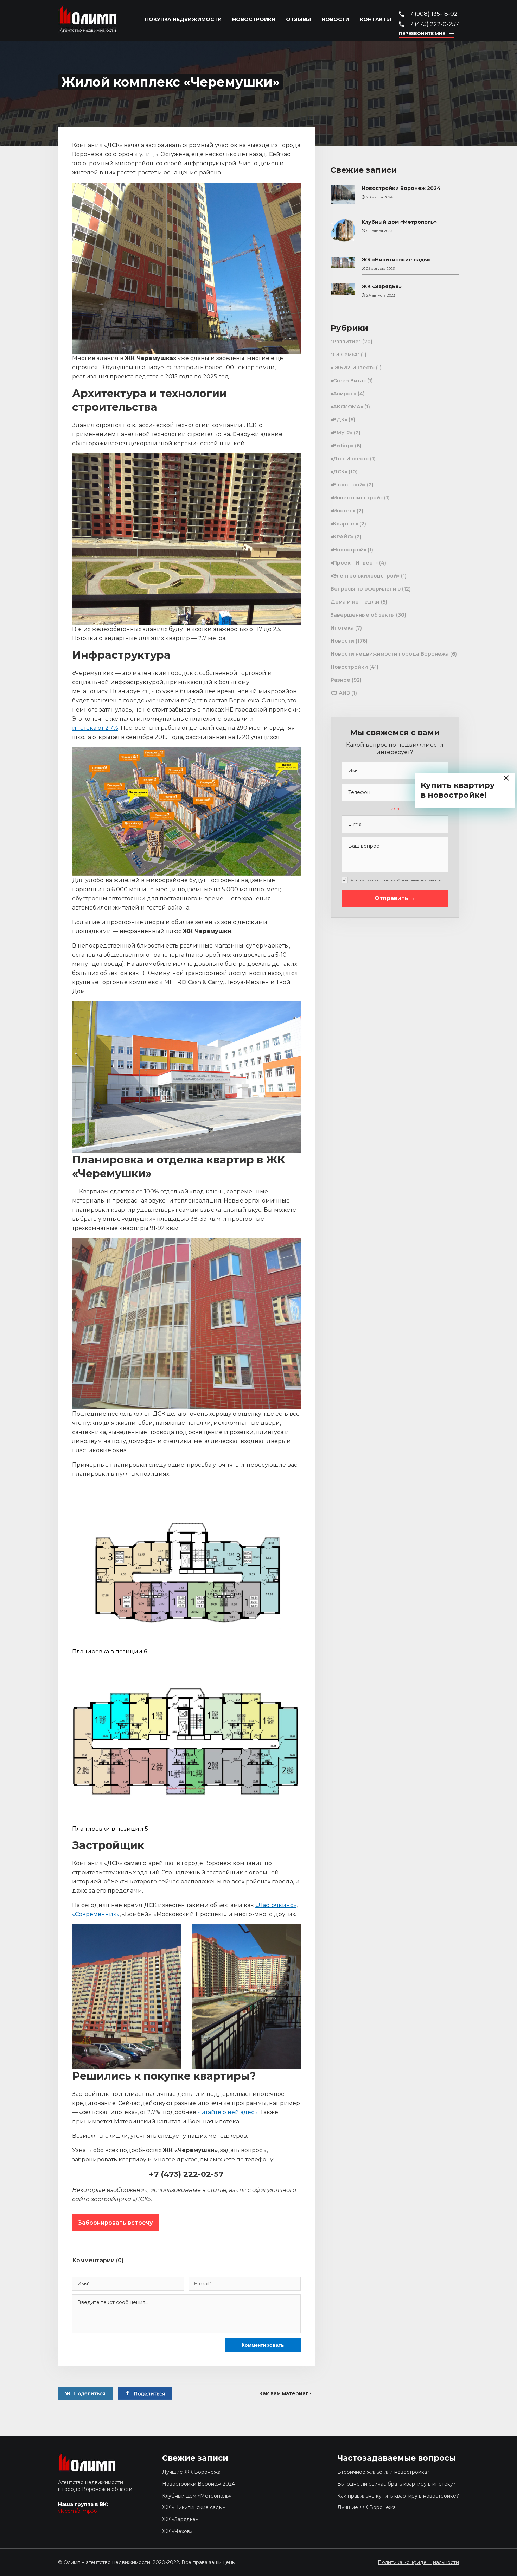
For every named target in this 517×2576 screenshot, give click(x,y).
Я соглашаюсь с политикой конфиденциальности (396, 880)
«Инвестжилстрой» (357, 498)
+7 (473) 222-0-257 (433, 24)
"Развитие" (346, 342)
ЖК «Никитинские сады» (396, 260)
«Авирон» (343, 394)
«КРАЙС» (342, 537)
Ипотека (342, 628)
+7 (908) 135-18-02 (432, 14)
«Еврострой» (348, 485)
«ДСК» (339, 472)
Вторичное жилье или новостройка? (384, 2472)
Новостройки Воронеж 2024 (401, 188)
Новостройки (254, 20)
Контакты (375, 20)
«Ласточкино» (276, 1905)
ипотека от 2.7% (95, 728)
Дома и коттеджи (355, 602)
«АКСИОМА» (347, 407)
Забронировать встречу (115, 2223)
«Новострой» (348, 550)
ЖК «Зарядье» (382, 286)
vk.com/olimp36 (77, 2511)
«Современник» (96, 1914)
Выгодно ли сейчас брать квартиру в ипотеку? (397, 2484)
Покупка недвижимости (183, 20)
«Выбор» (342, 446)
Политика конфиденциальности (418, 2562)
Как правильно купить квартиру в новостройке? (398, 2496)
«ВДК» (339, 420)
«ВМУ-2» (342, 433)
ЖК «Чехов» (177, 2531)
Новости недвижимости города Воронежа (390, 654)
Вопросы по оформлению (366, 589)
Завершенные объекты (363, 615)
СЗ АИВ (340, 693)
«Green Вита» (348, 381)
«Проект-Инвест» (354, 563)
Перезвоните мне (422, 34)
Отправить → (395, 898)
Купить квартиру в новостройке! (458, 790)
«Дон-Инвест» (350, 459)
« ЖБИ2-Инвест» (353, 368)
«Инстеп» (343, 511)
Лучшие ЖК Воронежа (191, 2472)
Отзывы (298, 20)
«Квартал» (344, 524)
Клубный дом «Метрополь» (399, 222)
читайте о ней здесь (228, 2112)
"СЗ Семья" (345, 355)
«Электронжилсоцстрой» (365, 576)
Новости (335, 20)
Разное (340, 680)
